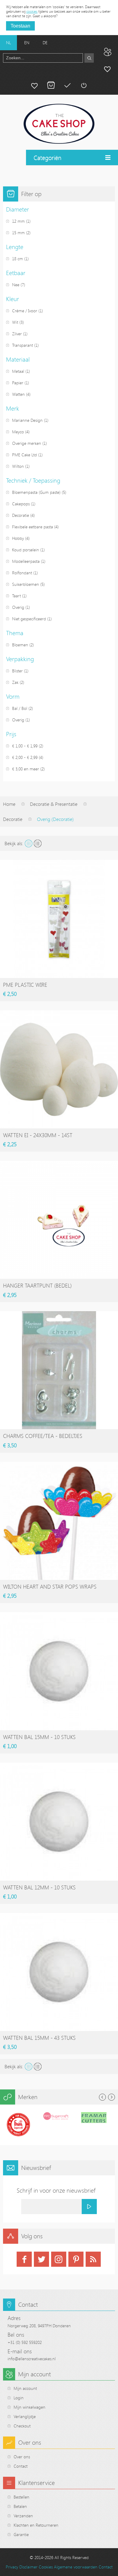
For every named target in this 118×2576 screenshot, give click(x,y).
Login (19, 2398)
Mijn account (107, 69)
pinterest (76, 2259)
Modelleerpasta (26, 561)
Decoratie (21, 515)
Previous (102, 2097)
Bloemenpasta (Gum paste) (36, 492)
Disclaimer (28, 2567)
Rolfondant (22, 573)
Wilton (18, 466)
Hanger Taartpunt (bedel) (37, 1285)
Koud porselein (26, 550)
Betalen (67, 85)
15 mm (18, 233)
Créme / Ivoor (25, 311)
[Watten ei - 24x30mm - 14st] (59, 1069)
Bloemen (20, 645)
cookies (32, 11)
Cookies (46, 2567)
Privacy (12, 2567)
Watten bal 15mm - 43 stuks (39, 2038)
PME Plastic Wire (25, 985)
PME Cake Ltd (25, 455)
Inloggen (84, 85)
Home (9, 804)
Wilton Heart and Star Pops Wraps (50, 1587)
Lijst (38, 843)
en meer (26, 769)
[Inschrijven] (89, 2207)
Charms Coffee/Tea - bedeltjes (43, 1436)
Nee (16, 285)
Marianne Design (27, 420)
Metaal (18, 371)
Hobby (18, 538)
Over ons (22, 2457)
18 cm (18, 259)
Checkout (22, 2426)
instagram (59, 2259)
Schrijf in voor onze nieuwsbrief (56, 2190)
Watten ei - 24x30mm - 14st (38, 1135)
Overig (18, 607)
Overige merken (27, 443)
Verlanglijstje (25, 2416)
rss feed (93, 2259)
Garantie (21, 2534)
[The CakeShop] (59, 124)
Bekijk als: (14, 843)
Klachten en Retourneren (36, 2525)
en (27, 43)
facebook (24, 2259)
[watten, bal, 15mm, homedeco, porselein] (59, 1671)
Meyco (18, 432)
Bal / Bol (20, 708)
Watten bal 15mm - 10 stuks (39, 1737)
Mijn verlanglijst (34, 85)
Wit (15, 322)
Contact (21, 2466)
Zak (15, 682)
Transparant (23, 345)
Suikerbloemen (26, 584)
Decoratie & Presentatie (54, 804)
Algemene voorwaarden (76, 2567)
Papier (18, 383)
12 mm (18, 221)
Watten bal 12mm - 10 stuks (39, 1887)
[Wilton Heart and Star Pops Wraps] (59, 1521)
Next (111, 2097)
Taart (16, 596)
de (45, 43)
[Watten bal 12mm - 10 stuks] (59, 1822)
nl (8, 43)
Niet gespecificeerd (29, 619)
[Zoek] (89, 58)
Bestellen (21, 2497)
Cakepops (21, 504)
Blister (17, 671)
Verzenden (23, 2516)
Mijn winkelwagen (51, 85)
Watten (18, 394)
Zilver (17, 334)
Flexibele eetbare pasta (33, 527)
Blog (107, 52)
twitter (41, 2259)
